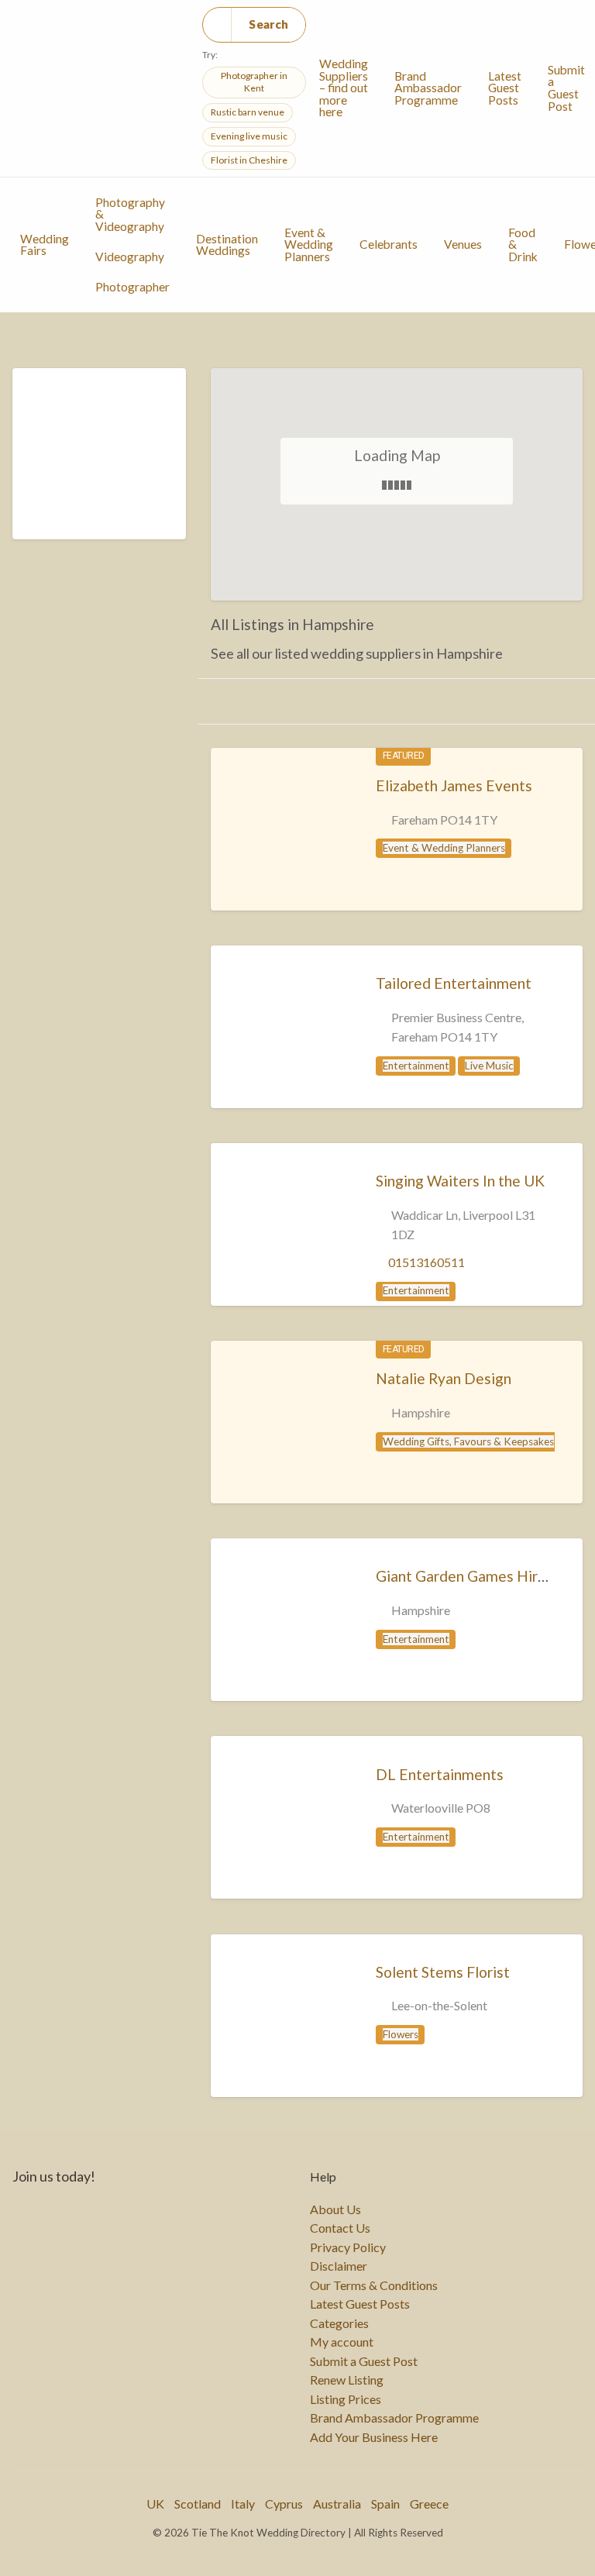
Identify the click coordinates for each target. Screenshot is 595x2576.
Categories (339, 2323)
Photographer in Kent (254, 82)
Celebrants (389, 244)
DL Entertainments (440, 1774)
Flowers (401, 2034)
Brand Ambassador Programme (428, 88)
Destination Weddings (227, 245)
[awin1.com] (99, 463)
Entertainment (416, 1066)
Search (268, 24)
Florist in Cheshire (249, 160)
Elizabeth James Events (454, 785)
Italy (243, 2504)
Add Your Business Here (374, 2437)
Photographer (132, 287)
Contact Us (340, 2228)
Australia (337, 2504)
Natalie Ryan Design (444, 1378)
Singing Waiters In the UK (460, 1181)
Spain (385, 2504)
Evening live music (249, 136)
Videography (130, 257)
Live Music (489, 1066)
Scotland (198, 2504)
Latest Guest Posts (505, 88)
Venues (463, 244)
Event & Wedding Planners (309, 245)
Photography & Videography (130, 214)
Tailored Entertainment (454, 983)
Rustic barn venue (248, 112)
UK (155, 2504)
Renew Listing (347, 2380)
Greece (429, 2504)
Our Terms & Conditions (374, 2285)
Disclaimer (339, 2266)
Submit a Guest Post (364, 2361)
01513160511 (426, 1262)
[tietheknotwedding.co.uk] (281, 847)
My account (342, 2342)
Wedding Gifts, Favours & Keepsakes (468, 1441)
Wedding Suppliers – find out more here (344, 88)
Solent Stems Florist (443, 1972)
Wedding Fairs (45, 245)
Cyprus (284, 2504)
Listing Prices (346, 2399)
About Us (335, 2209)
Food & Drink (523, 245)
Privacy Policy (348, 2247)
